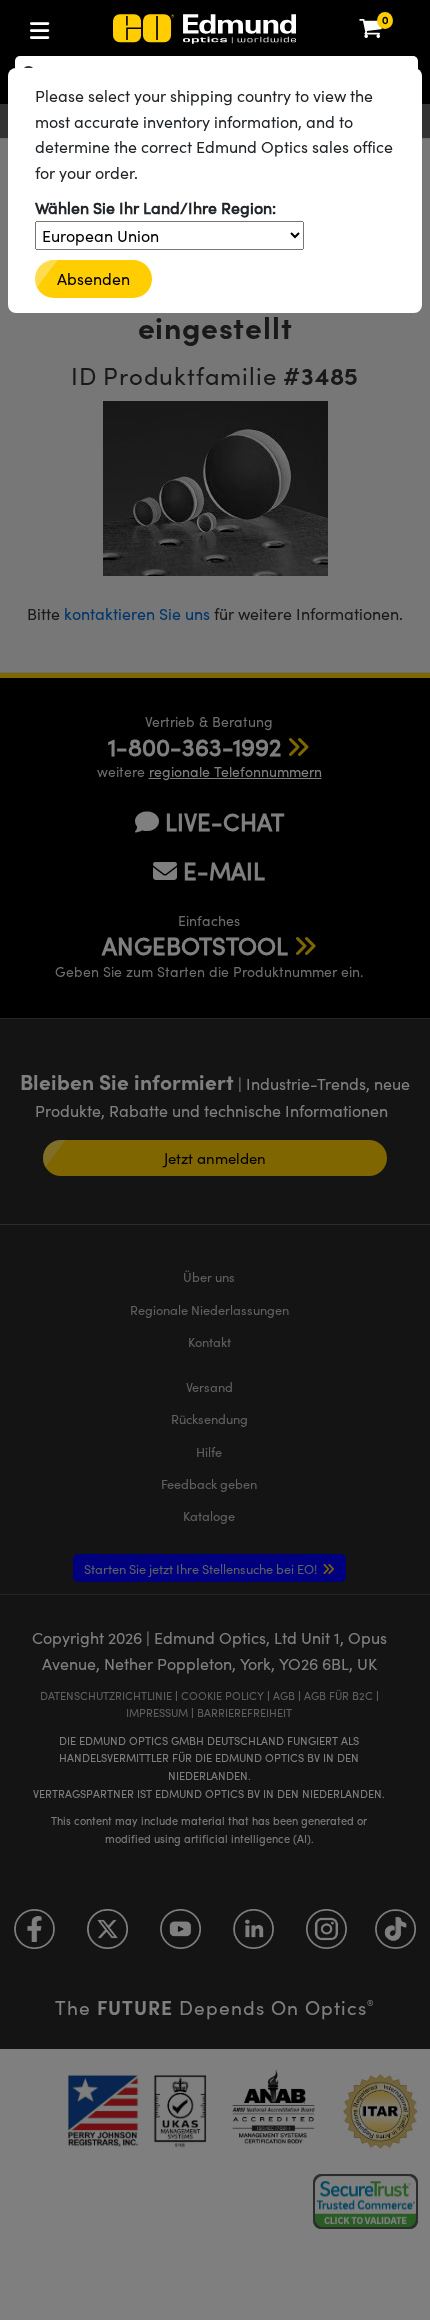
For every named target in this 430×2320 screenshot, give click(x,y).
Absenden (93, 278)
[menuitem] (105, 26)
